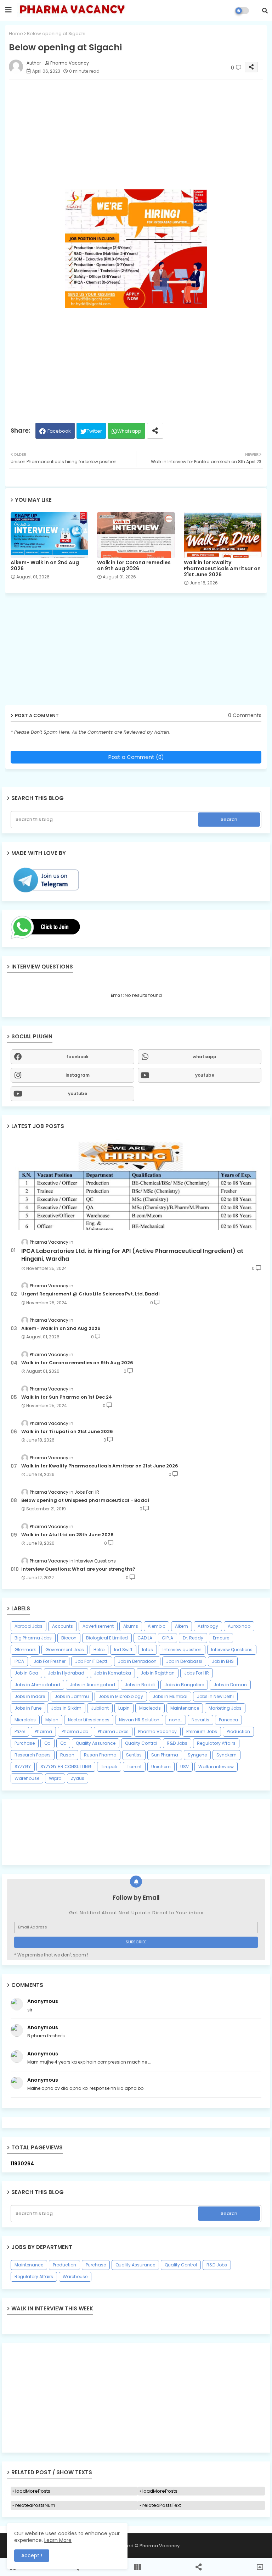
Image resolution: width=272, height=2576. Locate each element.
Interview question (182, 1650)
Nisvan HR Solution (139, 1720)
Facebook (59, 431)
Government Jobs (65, 1650)
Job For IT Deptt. (92, 1661)
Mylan (52, 1720)
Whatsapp (129, 431)
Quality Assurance (96, 1743)
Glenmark (25, 1650)
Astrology (208, 1626)
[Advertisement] (136, 2398)
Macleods (150, 1708)
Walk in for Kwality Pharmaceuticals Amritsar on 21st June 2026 (222, 569)
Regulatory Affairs (216, 1743)
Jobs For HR (197, 1673)
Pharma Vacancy (157, 1731)
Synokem (226, 1755)
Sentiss (134, 1755)
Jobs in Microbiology (121, 1696)
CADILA (145, 1638)
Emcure (221, 1638)
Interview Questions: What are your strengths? (78, 1569)
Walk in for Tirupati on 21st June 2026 (67, 1432)
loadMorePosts (33, 2491)
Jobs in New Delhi (215, 1696)
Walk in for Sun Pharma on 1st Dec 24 (67, 1397)
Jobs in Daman (230, 1685)
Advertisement (98, 1626)
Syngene (197, 1755)
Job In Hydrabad (66, 1673)
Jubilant (100, 1708)
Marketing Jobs (225, 1708)
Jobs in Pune (28, 1708)
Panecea (228, 1720)
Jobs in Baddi (140, 1685)
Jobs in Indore (30, 1696)
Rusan (67, 1755)
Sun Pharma (165, 1755)
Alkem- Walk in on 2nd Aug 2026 (45, 566)
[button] (265, 11)
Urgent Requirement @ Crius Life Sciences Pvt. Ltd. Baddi (90, 1294)
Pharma (43, 1731)
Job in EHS (223, 1661)
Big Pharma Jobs (33, 1638)
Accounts (63, 1626)
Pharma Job (75, 1731)
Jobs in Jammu (72, 1696)
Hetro (99, 1650)
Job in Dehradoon (137, 1661)
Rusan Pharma (100, 1755)
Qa (47, 1743)
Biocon (69, 1638)
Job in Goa (26, 1673)
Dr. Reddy (193, 1638)
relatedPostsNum (35, 2505)
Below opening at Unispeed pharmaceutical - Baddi (85, 1500)
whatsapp (205, 1057)
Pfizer (20, 1731)
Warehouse (27, 1778)
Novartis (200, 1720)
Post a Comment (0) (136, 757)
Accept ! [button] (32, 2555)
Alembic (157, 1626)
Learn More (58, 2540)
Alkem (182, 1626)
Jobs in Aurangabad (92, 1685)
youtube (205, 1075)
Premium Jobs (202, 1731)
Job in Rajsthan (158, 1673)
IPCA (19, 1661)
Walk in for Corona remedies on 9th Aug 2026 (134, 566)
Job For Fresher (50, 1661)
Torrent (134, 1767)
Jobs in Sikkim (66, 1708)
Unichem (161, 1767)
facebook (77, 1057)
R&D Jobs (177, 1743)
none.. (175, 1720)
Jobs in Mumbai (170, 1696)
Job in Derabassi (184, 1661)
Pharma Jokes (113, 1731)
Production (238, 1731)
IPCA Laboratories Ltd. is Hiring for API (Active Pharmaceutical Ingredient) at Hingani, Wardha (132, 1255)
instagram (78, 1075)
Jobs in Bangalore (184, 1685)
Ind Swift (123, 1650)
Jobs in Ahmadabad (37, 1685)
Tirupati (109, 1767)
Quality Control (141, 1743)
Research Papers (33, 1755)
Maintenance (185, 1708)
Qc (63, 1743)
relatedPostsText (162, 2505)
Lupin (124, 1708)
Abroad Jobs (29, 1626)
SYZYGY (23, 1767)
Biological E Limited (107, 1638)
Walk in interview (216, 1767)
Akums (131, 1626)
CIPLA (168, 1638)
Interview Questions (232, 1650)
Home (16, 34)
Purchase (25, 1743)
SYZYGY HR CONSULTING (66, 1767)
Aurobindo (239, 1626)
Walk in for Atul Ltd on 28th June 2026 (67, 1535)
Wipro (55, 1778)
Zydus (78, 1778)
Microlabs (25, 1720)
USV (185, 1767)
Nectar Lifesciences (89, 1720)
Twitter (94, 431)
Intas (148, 1650)
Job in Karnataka (112, 1673)
